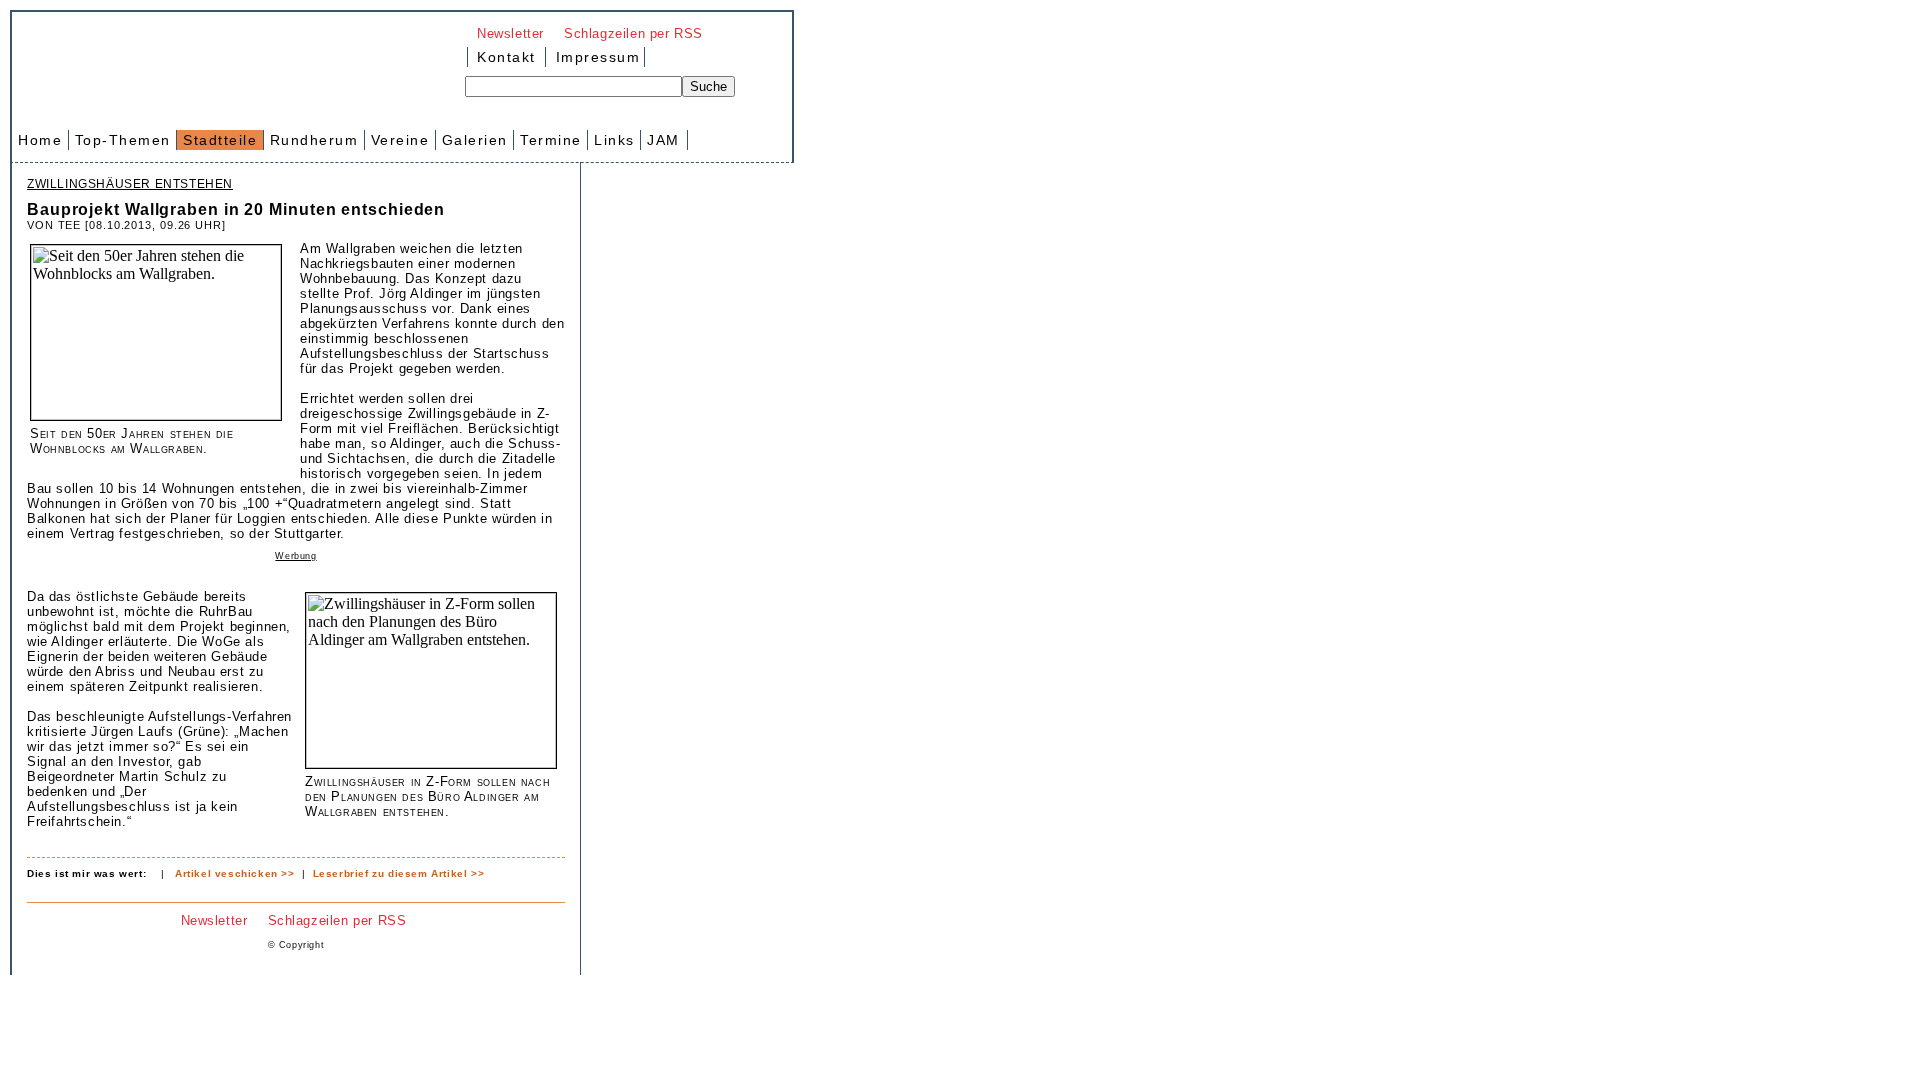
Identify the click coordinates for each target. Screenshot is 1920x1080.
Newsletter (510, 33)
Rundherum (314, 140)
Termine (551, 140)
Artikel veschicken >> (235, 873)
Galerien (475, 140)
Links (614, 140)
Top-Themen (123, 140)
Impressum (595, 57)
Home (40, 140)
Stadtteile (220, 140)
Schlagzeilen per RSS (633, 33)
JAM (663, 140)
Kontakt (506, 57)
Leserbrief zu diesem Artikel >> (399, 873)
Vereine (400, 140)
